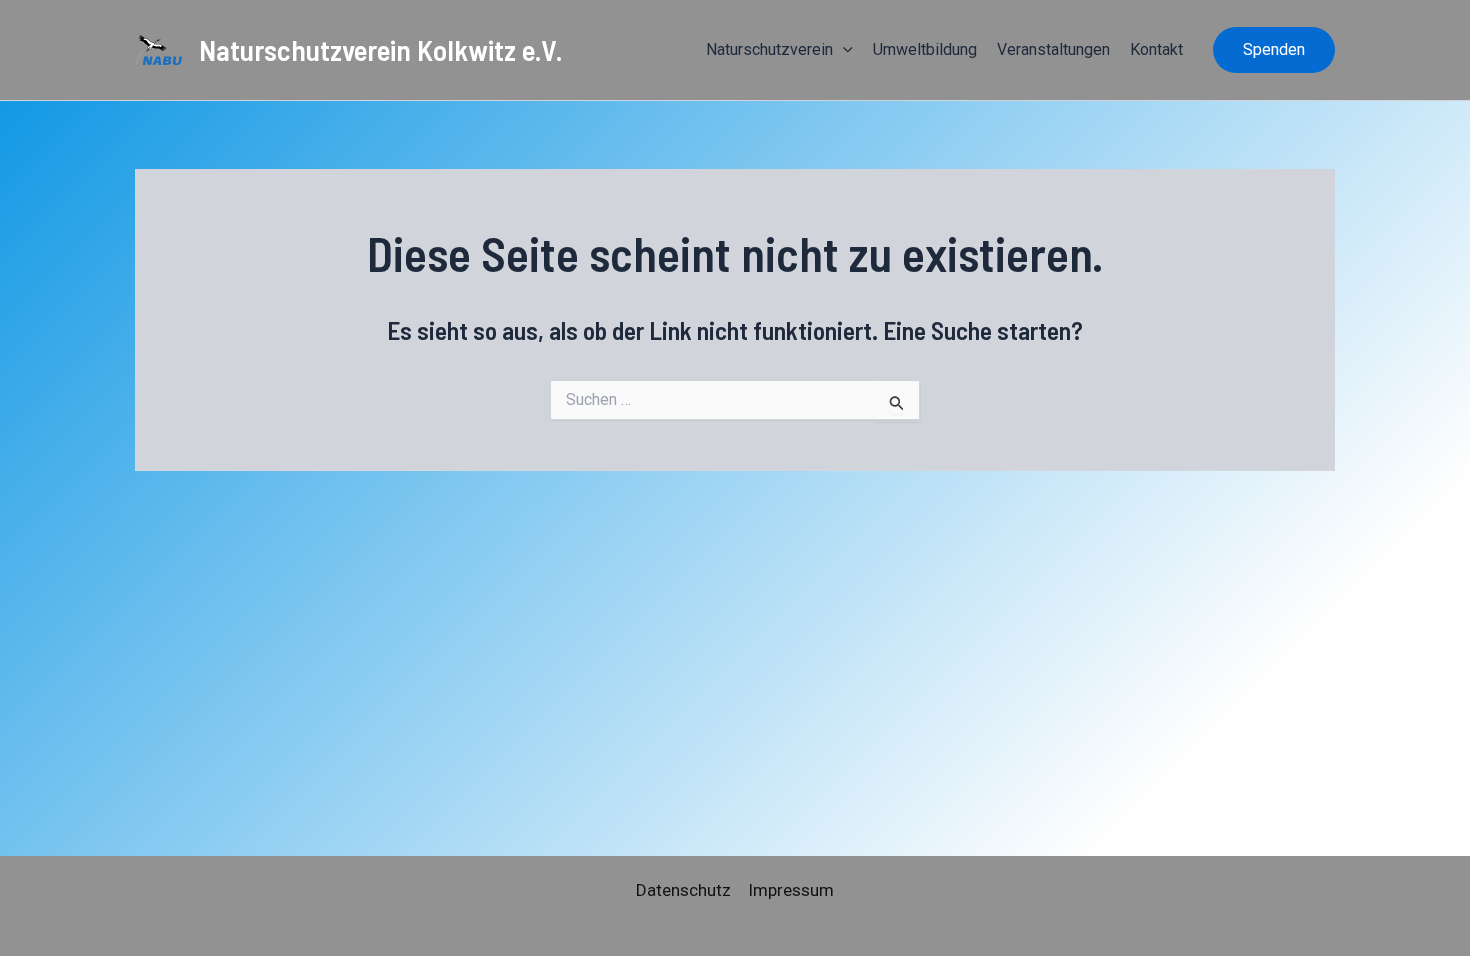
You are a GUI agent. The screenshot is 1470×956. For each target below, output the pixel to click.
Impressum (791, 890)
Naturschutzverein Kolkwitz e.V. (381, 49)
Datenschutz (683, 890)
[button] (843, 50)
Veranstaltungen (1053, 49)
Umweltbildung (925, 49)
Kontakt (1156, 49)
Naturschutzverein (769, 49)
